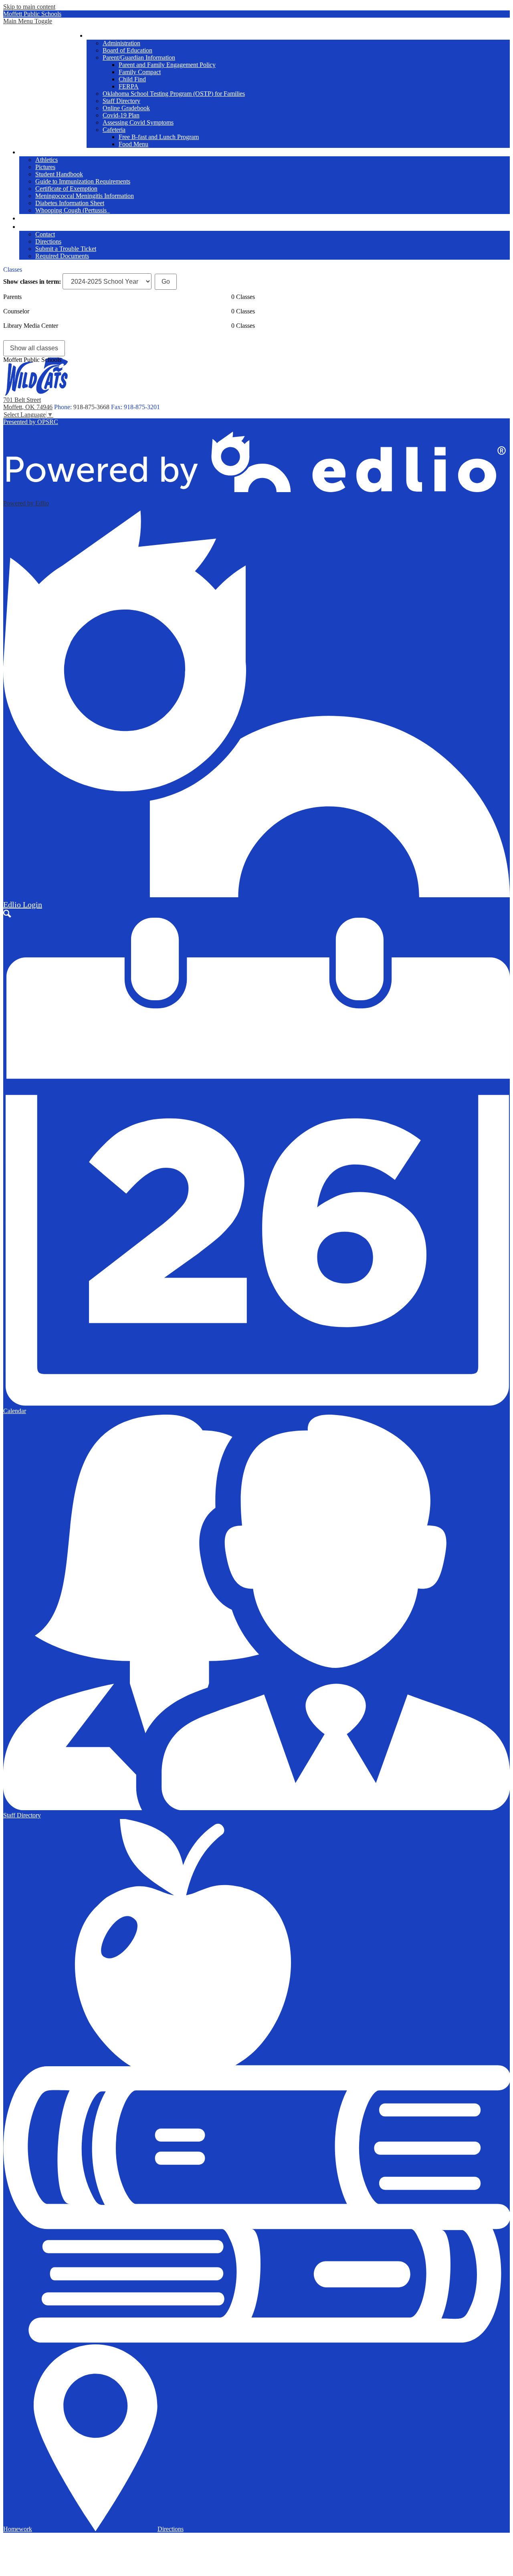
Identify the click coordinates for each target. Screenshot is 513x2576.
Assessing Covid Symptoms (138, 122)
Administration (121, 43)
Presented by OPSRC (31, 422)
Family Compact (140, 72)
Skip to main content (29, 7)
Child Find (132, 79)
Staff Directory (121, 101)
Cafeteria (114, 130)
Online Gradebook (126, 108)
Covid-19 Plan (121, 115)
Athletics (46, 160)
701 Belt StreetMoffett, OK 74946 (28, 403)
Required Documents (62, 256)
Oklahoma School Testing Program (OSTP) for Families (174, 94)
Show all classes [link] (34, 348)
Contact (45, 234)
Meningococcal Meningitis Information (85, 196)
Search (7, 914)
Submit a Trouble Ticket (66, 249)
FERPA (129, 86)
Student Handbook (59, 174)
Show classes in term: (32, 282)
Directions (48, 241)
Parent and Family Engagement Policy (167, 65)
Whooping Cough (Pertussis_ (73, 210)
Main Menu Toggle (28, 21)
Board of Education (127, 50)
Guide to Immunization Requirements (83, 181)
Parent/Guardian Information (139, 58)
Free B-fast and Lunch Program (159, 137)
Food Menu (133, 144)
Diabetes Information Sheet (70, 203)
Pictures (45, 167)
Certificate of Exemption (66, 189)
